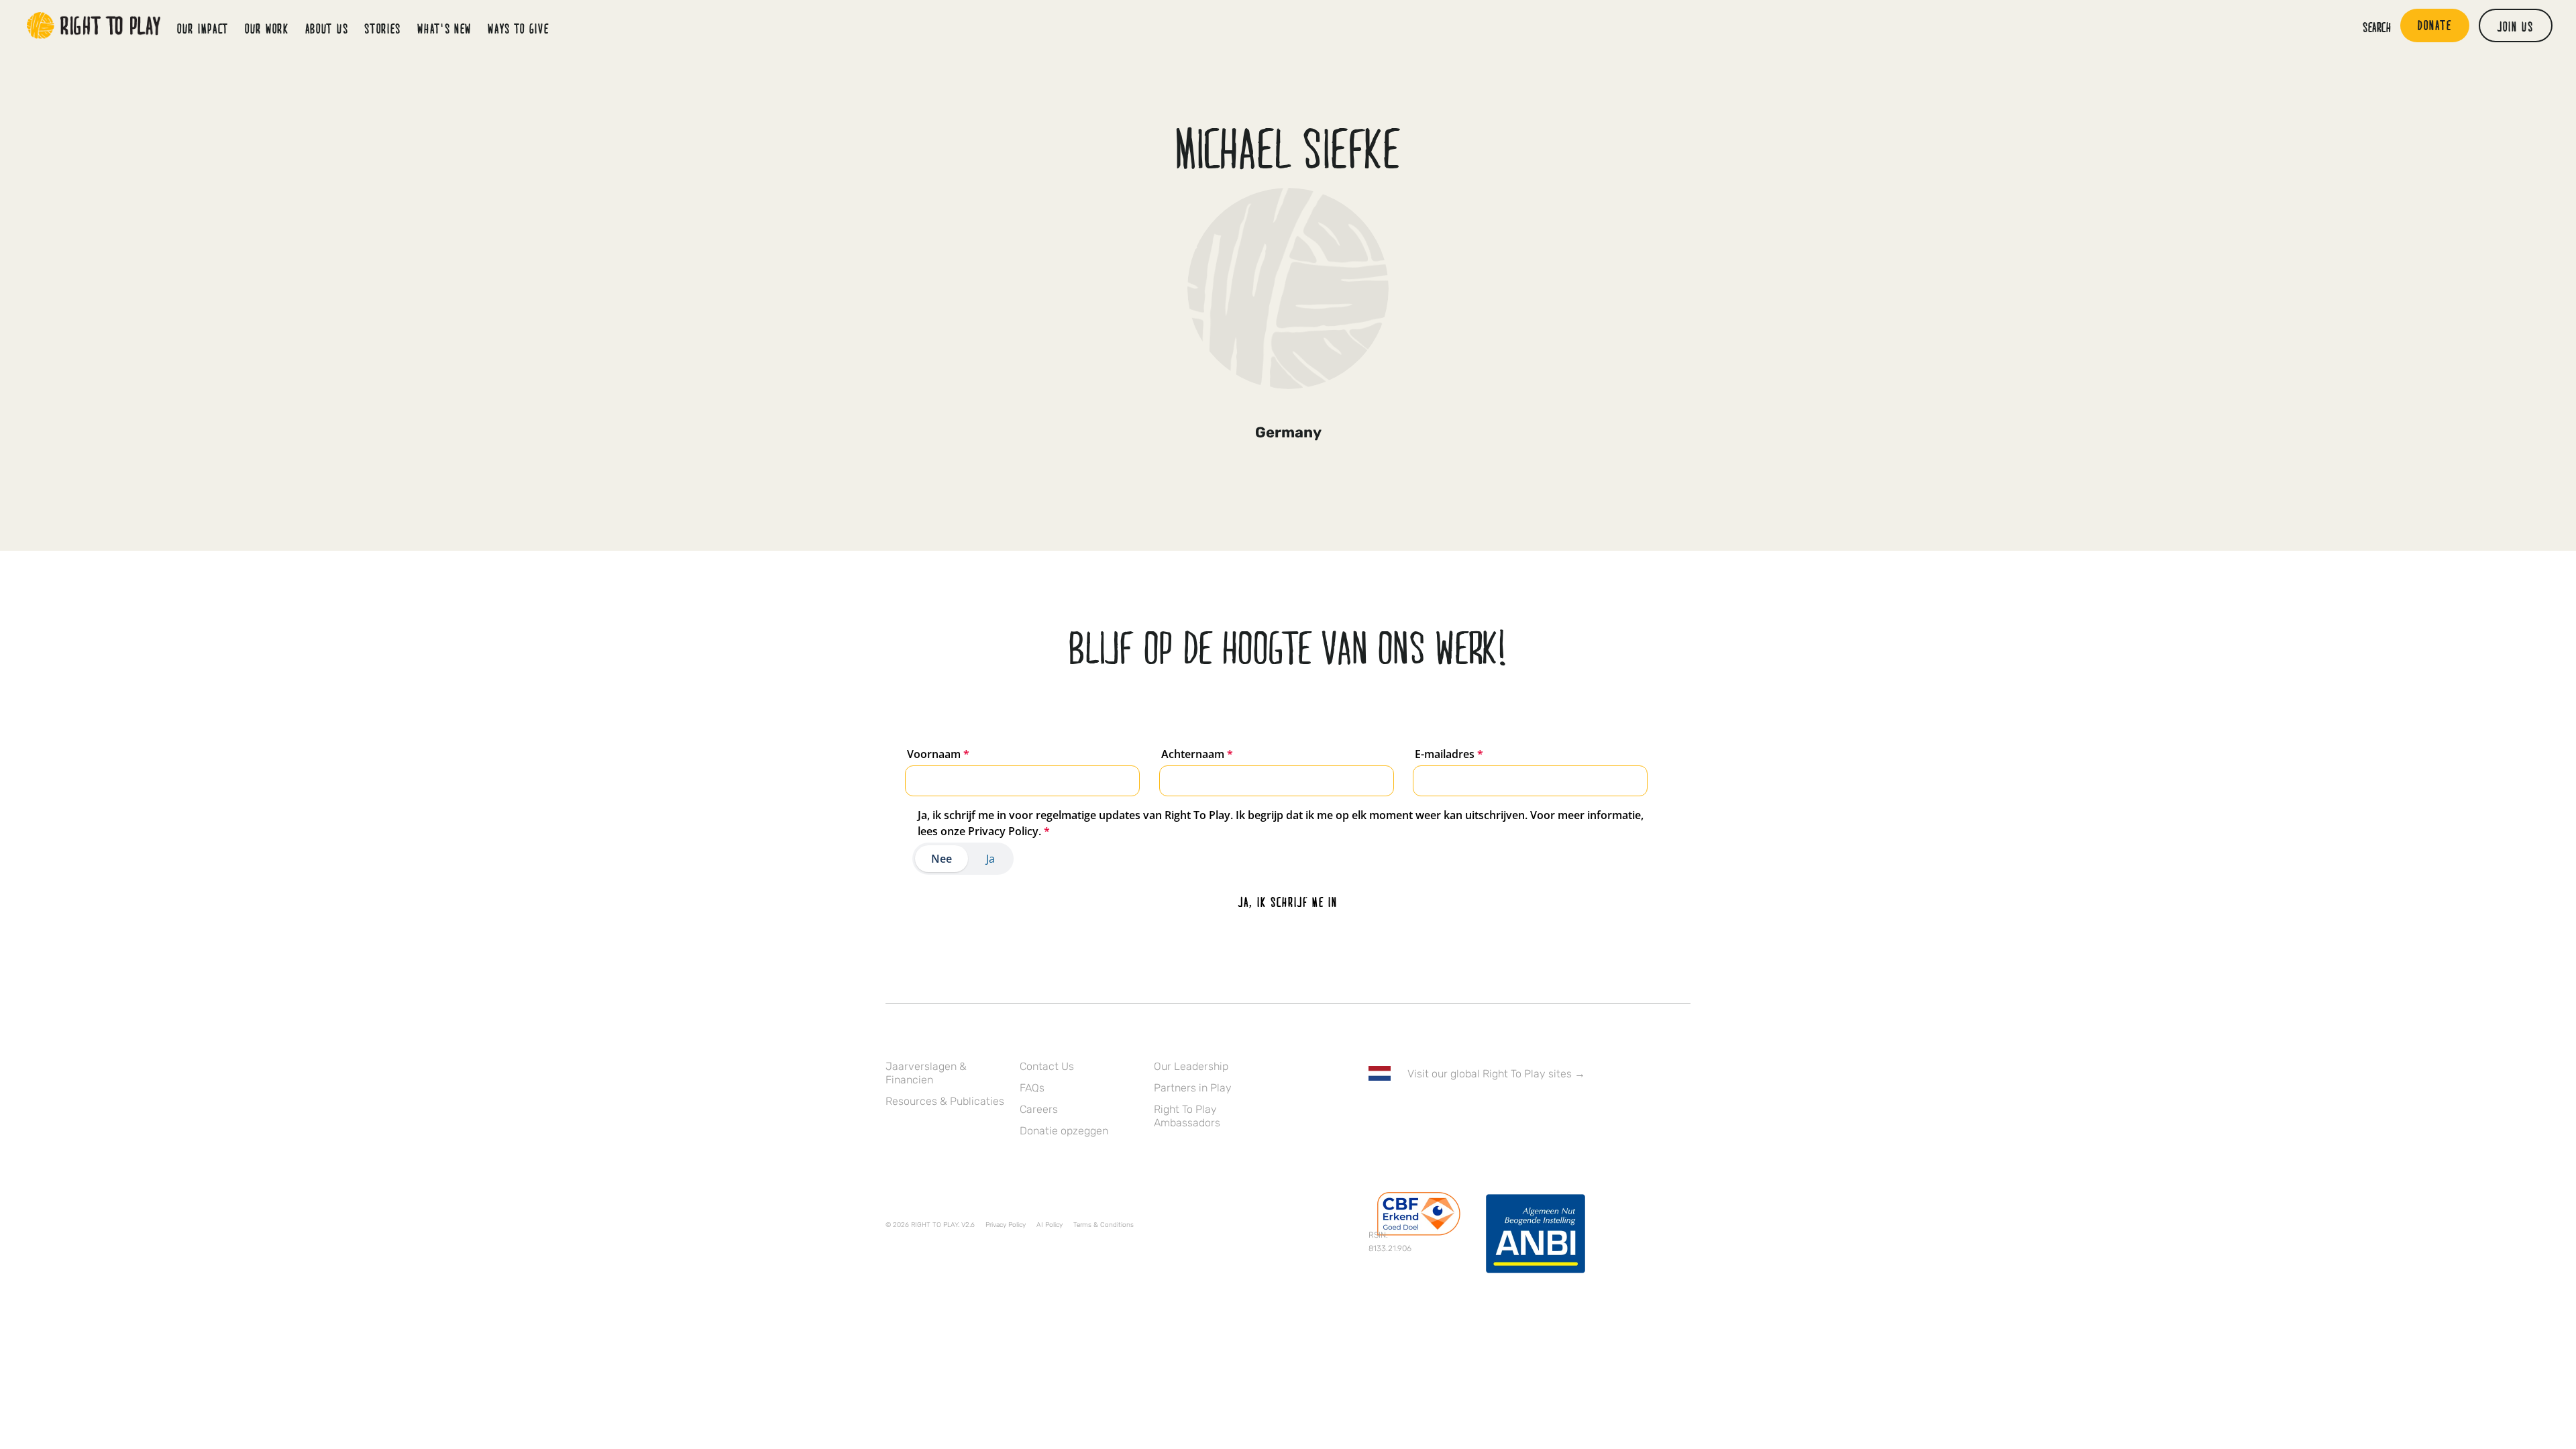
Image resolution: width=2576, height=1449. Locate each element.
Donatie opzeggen (1064, 1131)
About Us (327, 28)
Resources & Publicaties (945, 1101)
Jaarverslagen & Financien (926, 1073)
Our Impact (203, 28)
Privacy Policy (1006, 1225)
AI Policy (1050, 1225)
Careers (1039, 1109)
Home (94, 25)
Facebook (1376, 1112)
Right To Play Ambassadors (1187, 1116)
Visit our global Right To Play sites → (1496, 1074)
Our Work (267, 28)
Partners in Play (1193, 1088)
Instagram (1432, 1112)
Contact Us (1047, 1066)
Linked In (1460, 1112)
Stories (383, 28)
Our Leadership (1191, 1066)
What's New (444, 28)
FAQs (1032, 1088)
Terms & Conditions (1104, 1225)
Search (2377, 27)
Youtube (1489, 1112)
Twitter (1404, 1112)
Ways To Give (518, 28)
